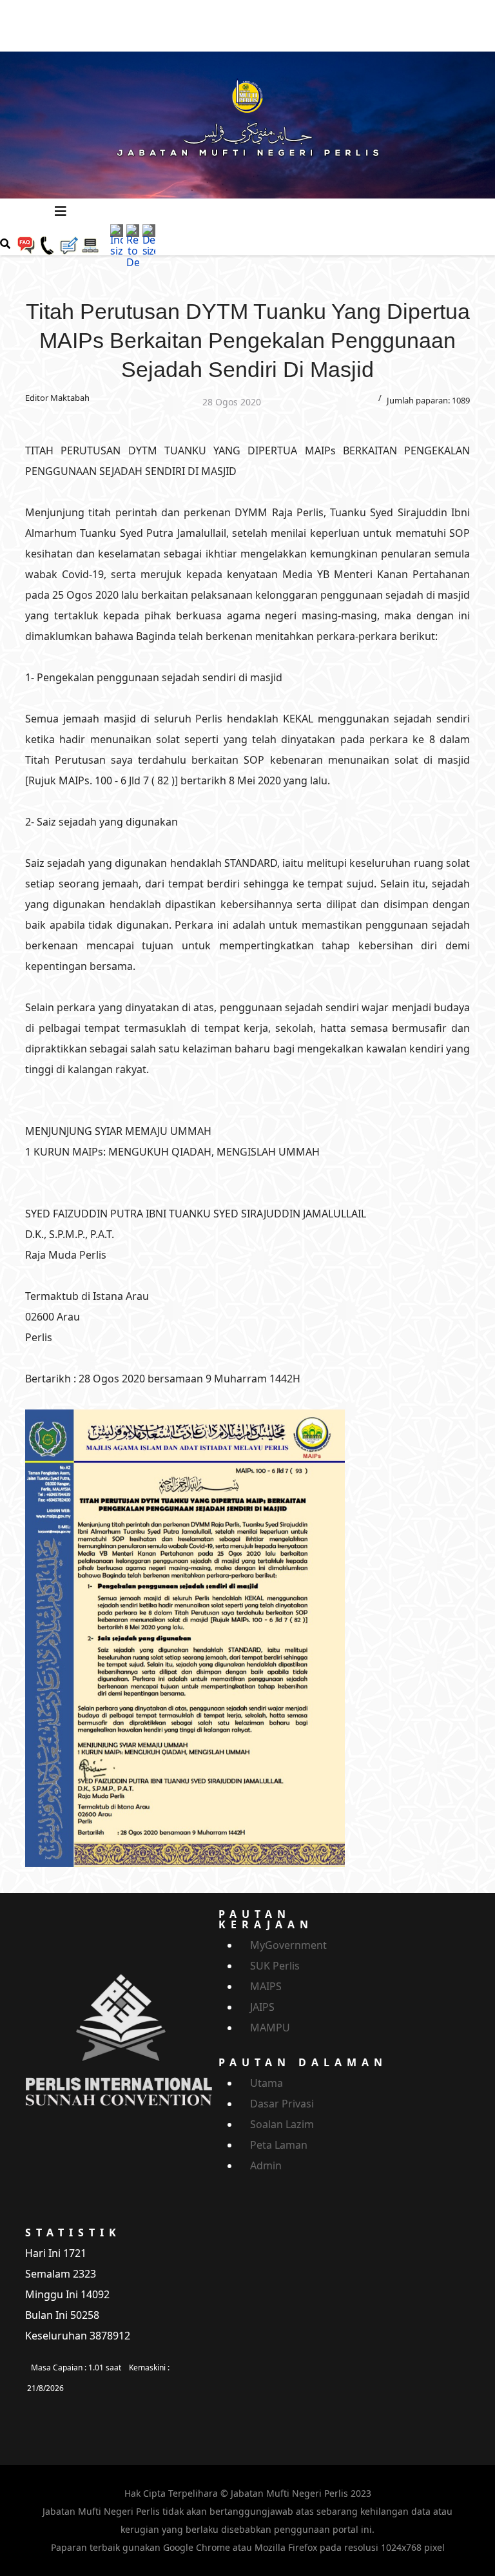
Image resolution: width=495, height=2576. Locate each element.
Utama (267, 2083)
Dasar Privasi (282, 2104)
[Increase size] (117, 240)
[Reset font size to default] (133, 245)
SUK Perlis (275, 1966)
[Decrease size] (149, 240)
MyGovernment (288, 1945)
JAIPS (262, 2007)
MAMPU (270, 2028)
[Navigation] (61, 211)
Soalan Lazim (282, 2124)
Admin (266, 2165)
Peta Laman (279, 2145)
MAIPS (266, 1986)
